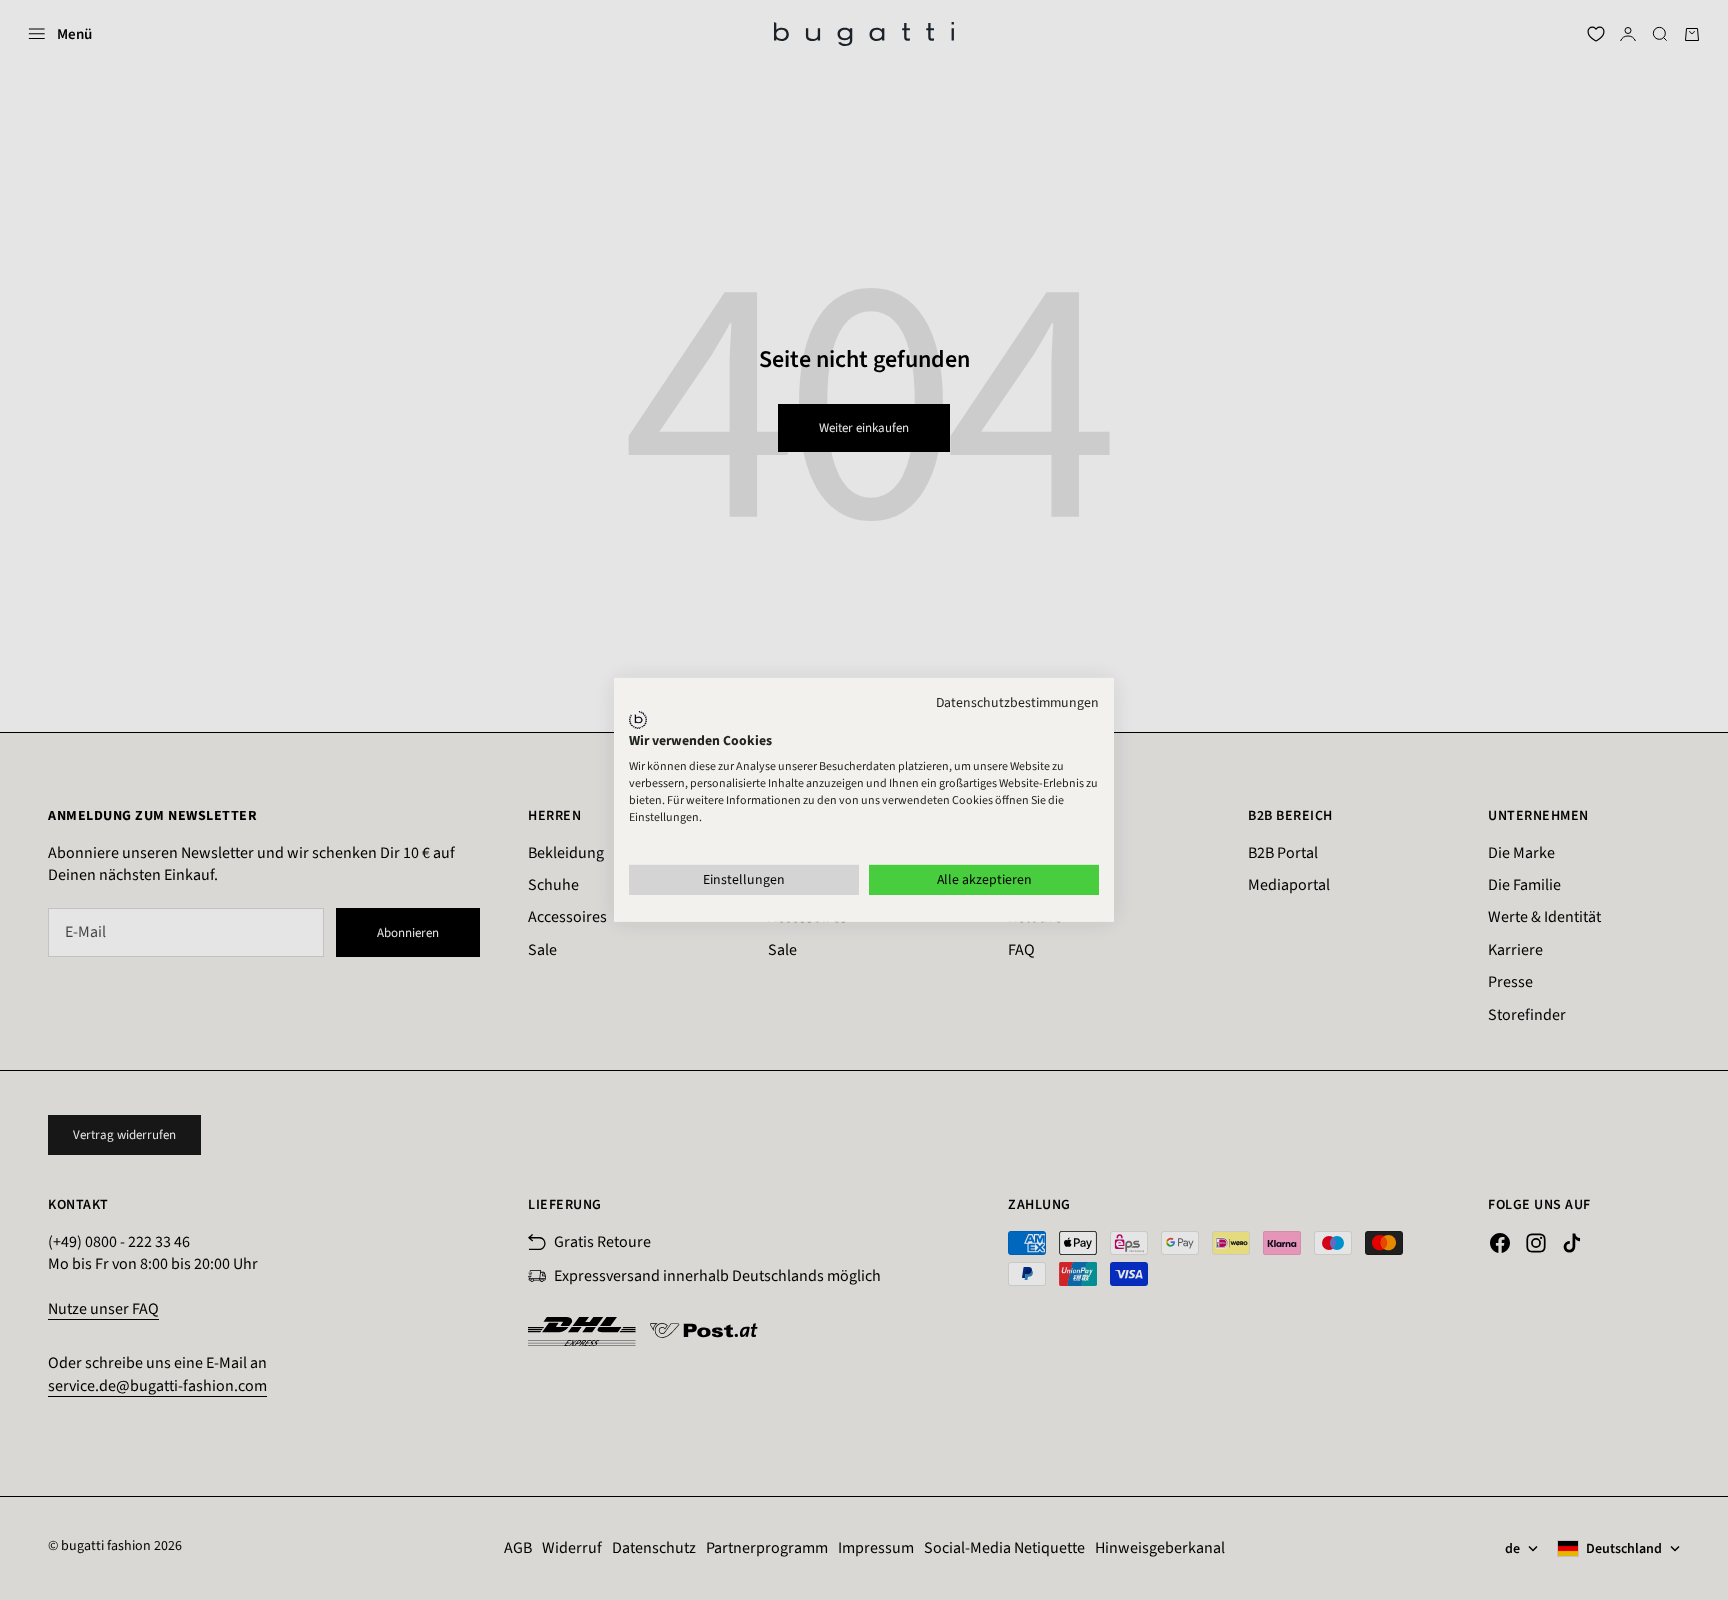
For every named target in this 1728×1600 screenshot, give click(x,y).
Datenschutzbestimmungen (1017, 703)
